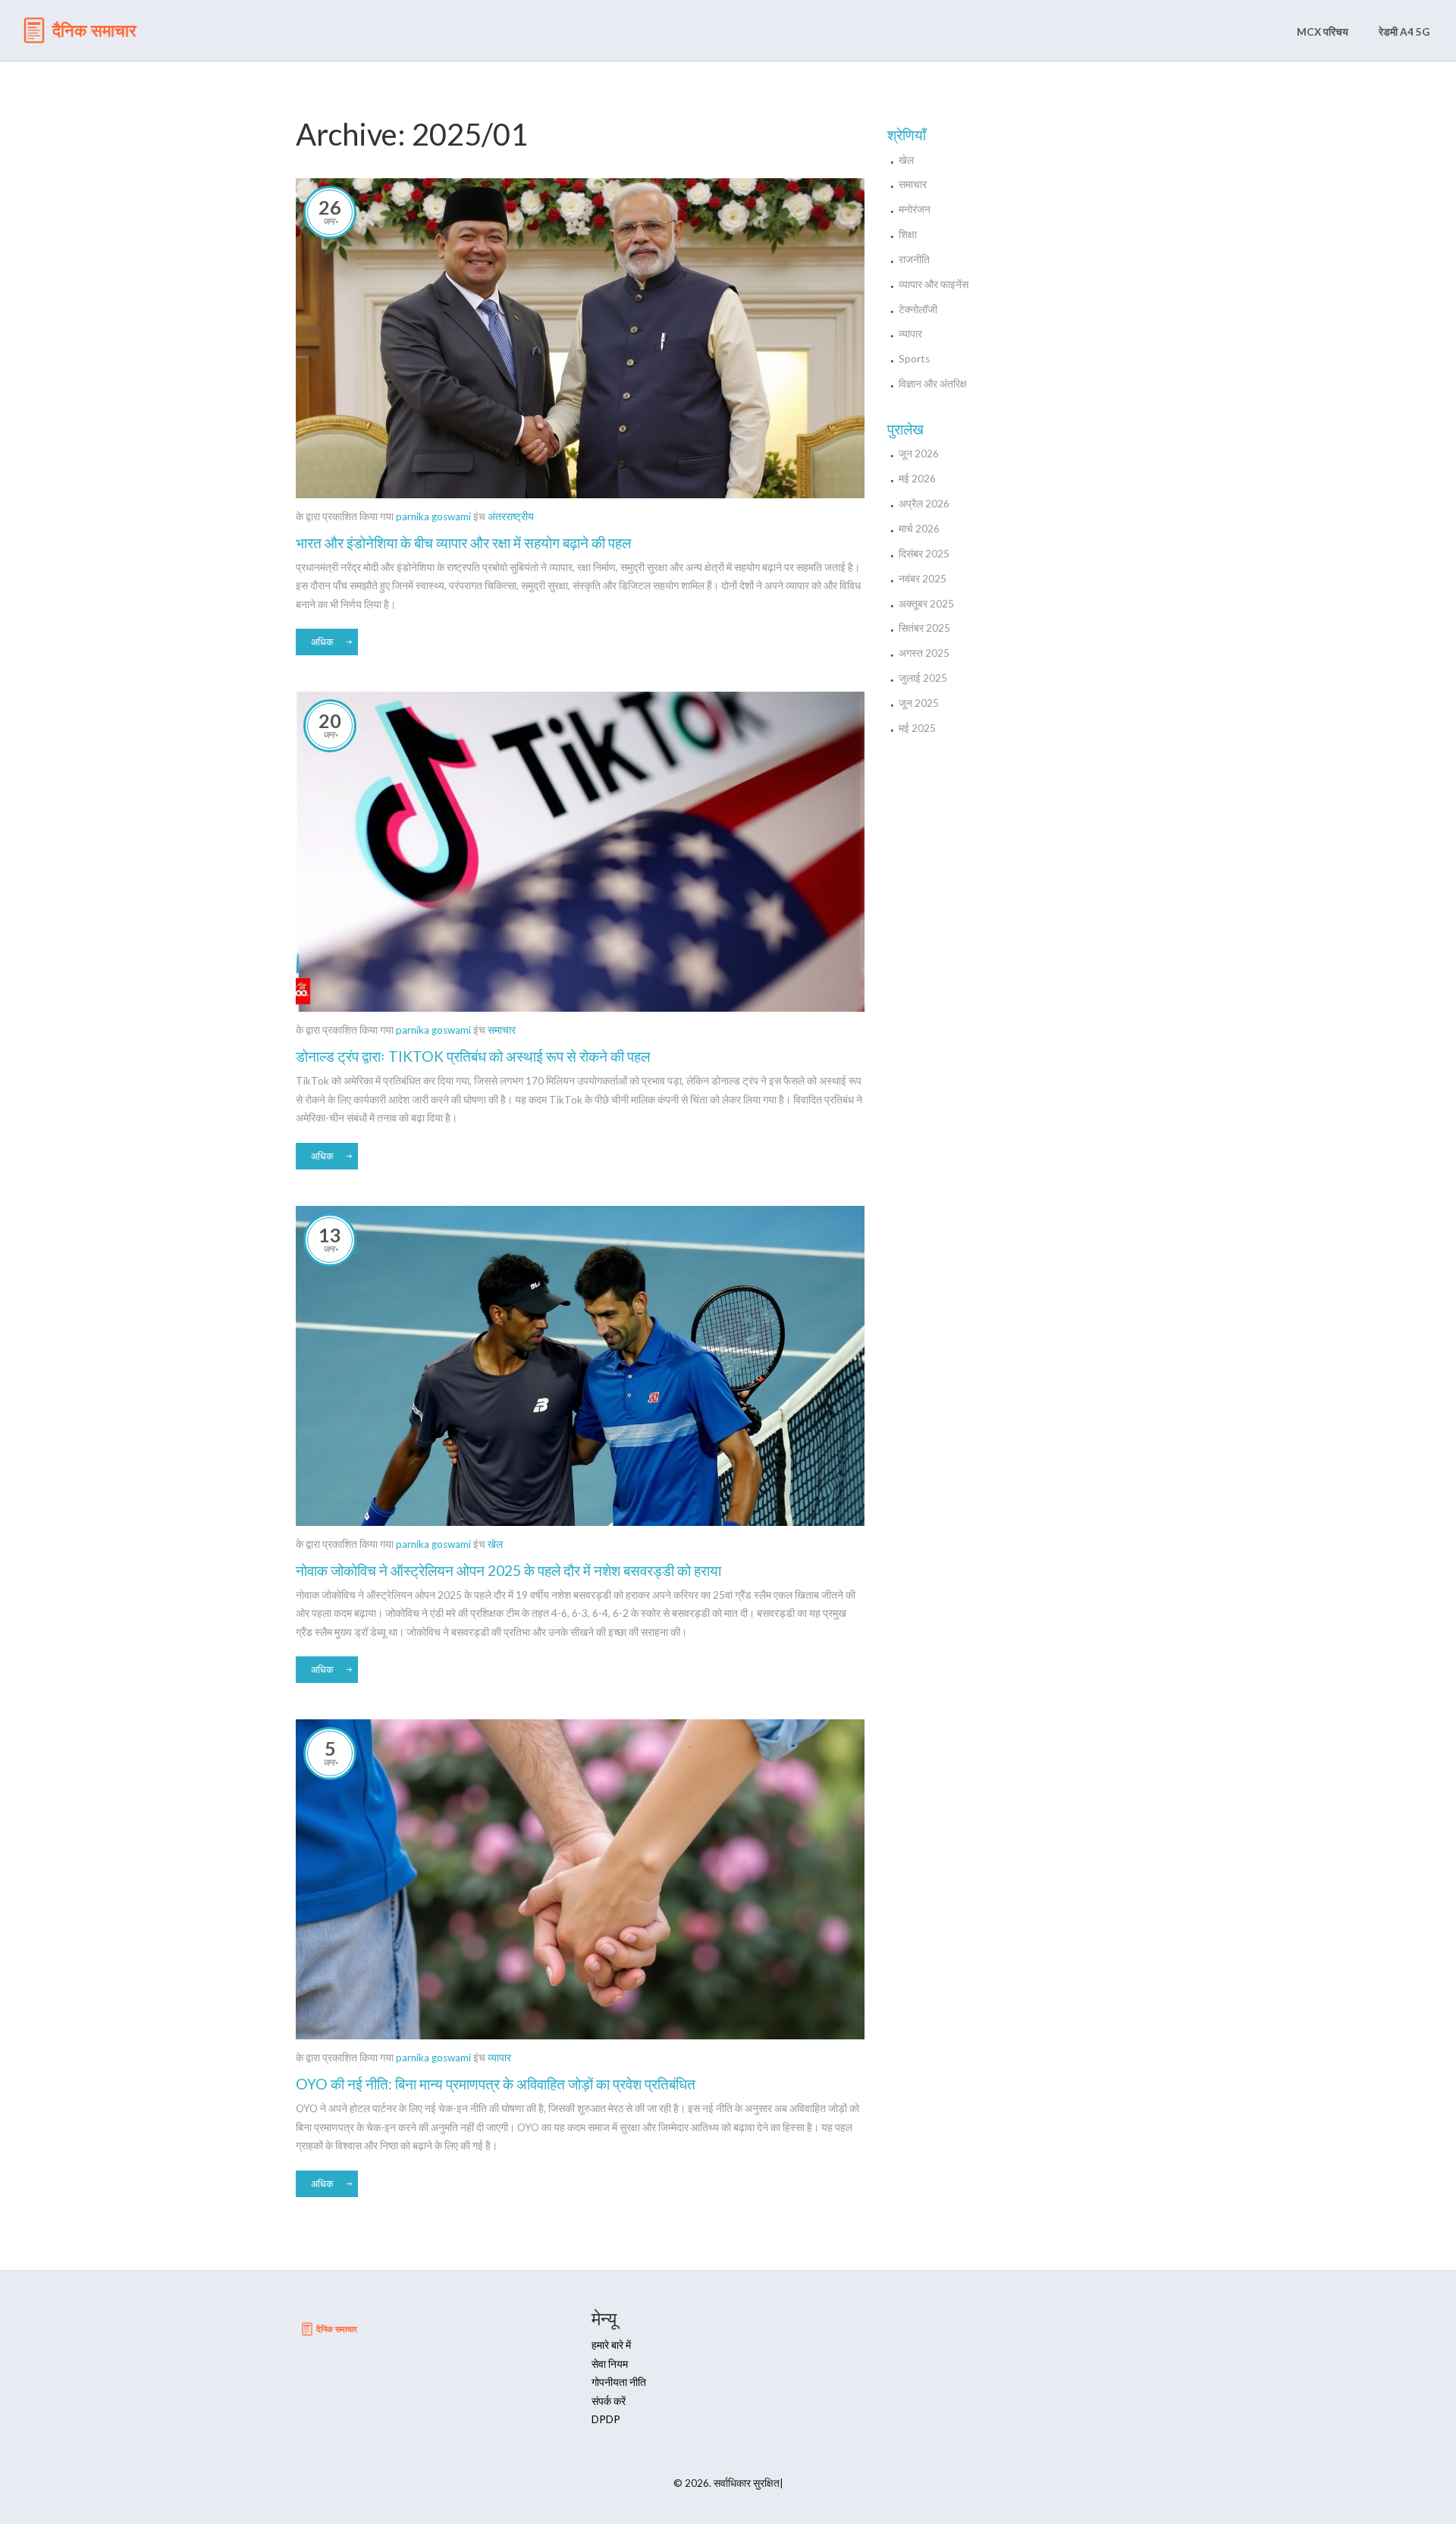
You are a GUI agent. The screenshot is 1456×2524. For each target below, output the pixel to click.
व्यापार (499, 2058)
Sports (914, 359)
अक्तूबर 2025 (926, 604)
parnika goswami (433, 516)
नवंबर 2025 (923, 579)
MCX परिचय (1323, 32)
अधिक (322, 642)
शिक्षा (908, 234)
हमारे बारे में (611, 2345)
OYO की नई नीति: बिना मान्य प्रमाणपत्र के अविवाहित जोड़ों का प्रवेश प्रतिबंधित (496, 2084)
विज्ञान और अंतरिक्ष (933, 384)
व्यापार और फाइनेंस (934, 284)
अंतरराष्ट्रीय (511, 516)
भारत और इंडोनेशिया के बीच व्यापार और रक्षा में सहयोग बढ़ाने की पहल (463, 543)
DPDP (606, 2419)
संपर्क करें (609, 2401)
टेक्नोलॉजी (918, 309)
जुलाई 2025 (923, 678)
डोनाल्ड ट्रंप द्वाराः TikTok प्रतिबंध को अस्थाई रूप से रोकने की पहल (473, 1056)
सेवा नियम (610, 2364)
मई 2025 (917, 728)
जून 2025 (919, 703)
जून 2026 (919, 454)
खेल (495, 1544)
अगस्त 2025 (924, 653)
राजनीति (914, 259)
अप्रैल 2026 (924, 504)
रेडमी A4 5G (1404, 32)
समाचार (502, 1030)
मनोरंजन (915, 209)
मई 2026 (917, 479)
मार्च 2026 (919, 529)
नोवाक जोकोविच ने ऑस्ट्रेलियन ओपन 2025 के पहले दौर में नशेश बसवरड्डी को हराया (508, 1570)
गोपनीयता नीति (619, 2382)
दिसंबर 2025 (924, 554)
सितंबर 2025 (924, 628)
